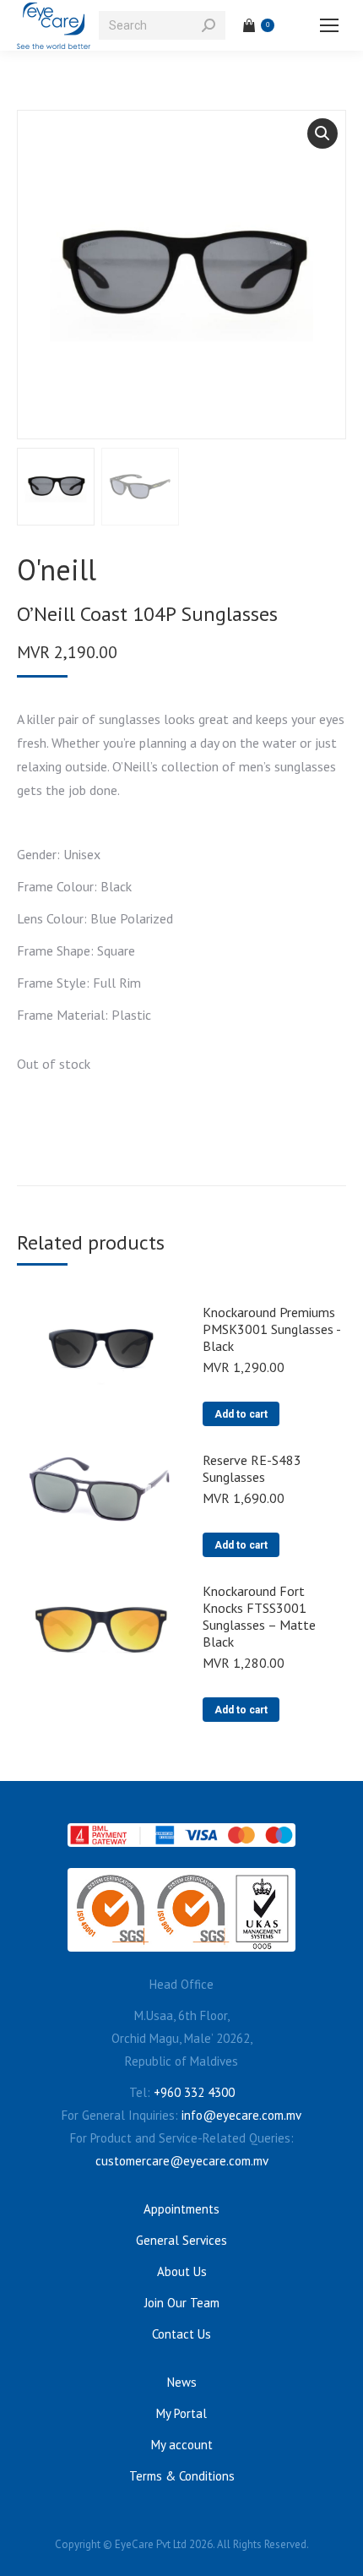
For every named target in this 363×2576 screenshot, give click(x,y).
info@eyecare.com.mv (241, 2115)
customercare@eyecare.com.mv (182, 2161)
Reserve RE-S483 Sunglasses (252, 1468)
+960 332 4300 (194, 2092)
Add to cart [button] (241, 1414)
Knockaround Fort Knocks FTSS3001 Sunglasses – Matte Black (259, 1616)
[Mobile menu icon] (329, 25)
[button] (322, 133)
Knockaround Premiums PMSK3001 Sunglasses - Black (271, 1329)
